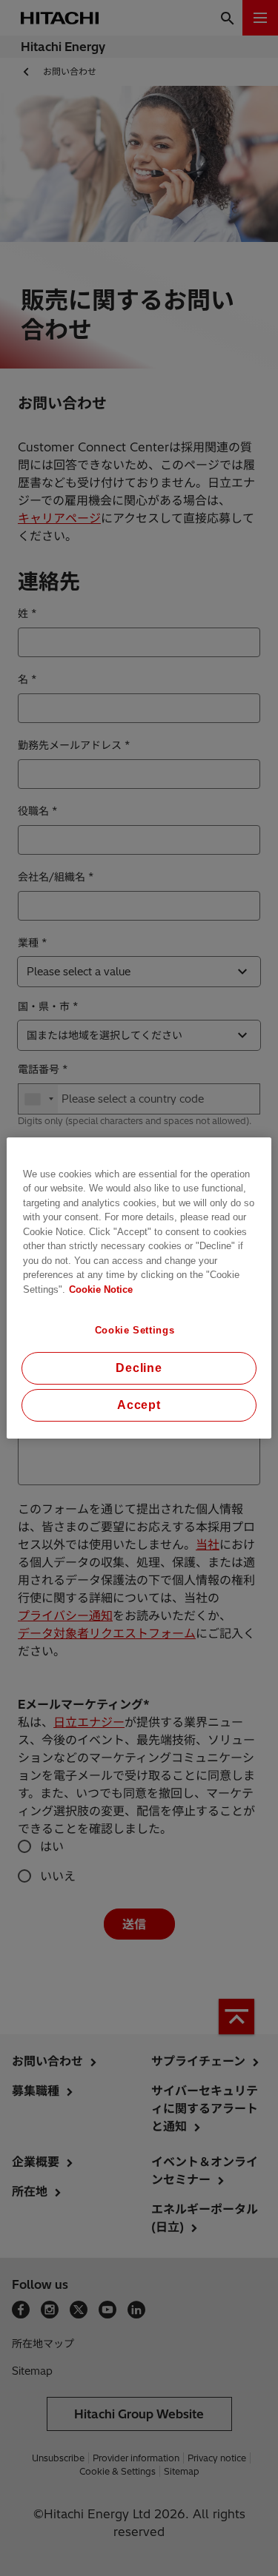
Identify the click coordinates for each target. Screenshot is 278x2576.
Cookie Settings (135, 1330)
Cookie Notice (101, 1289)
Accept (139, 1405)
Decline (139, 1368)
